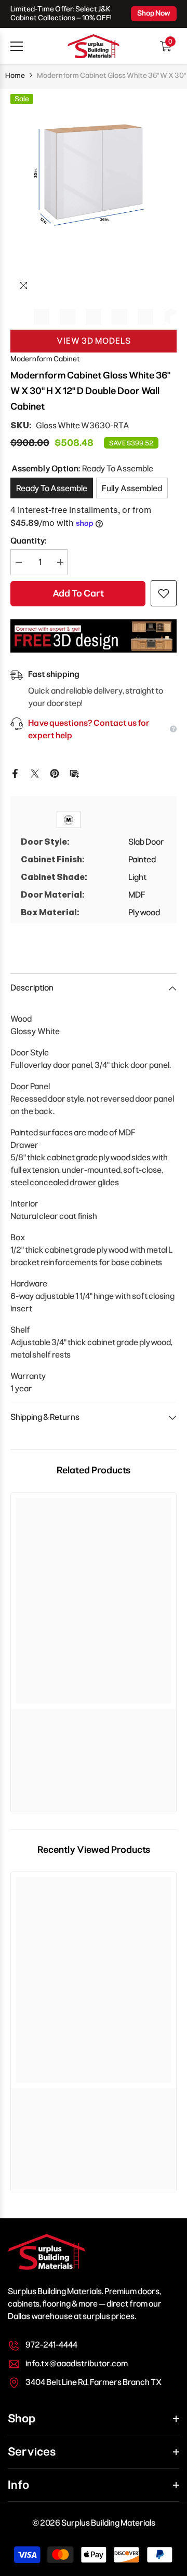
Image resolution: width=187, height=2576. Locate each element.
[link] (94, 1719)
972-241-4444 (51, 2345)
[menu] (17, 46)
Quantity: (28, 541)
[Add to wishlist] (164, 593)
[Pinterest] (55, 773)
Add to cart (78, 593)
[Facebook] (15, 773)
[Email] (74, 773)
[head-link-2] (94, 46)
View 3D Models (94, 341)
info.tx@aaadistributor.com (77, 2363)
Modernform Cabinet (45, 359)
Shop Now (154, 13)
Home (15, 76)
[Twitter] (35, 773)
